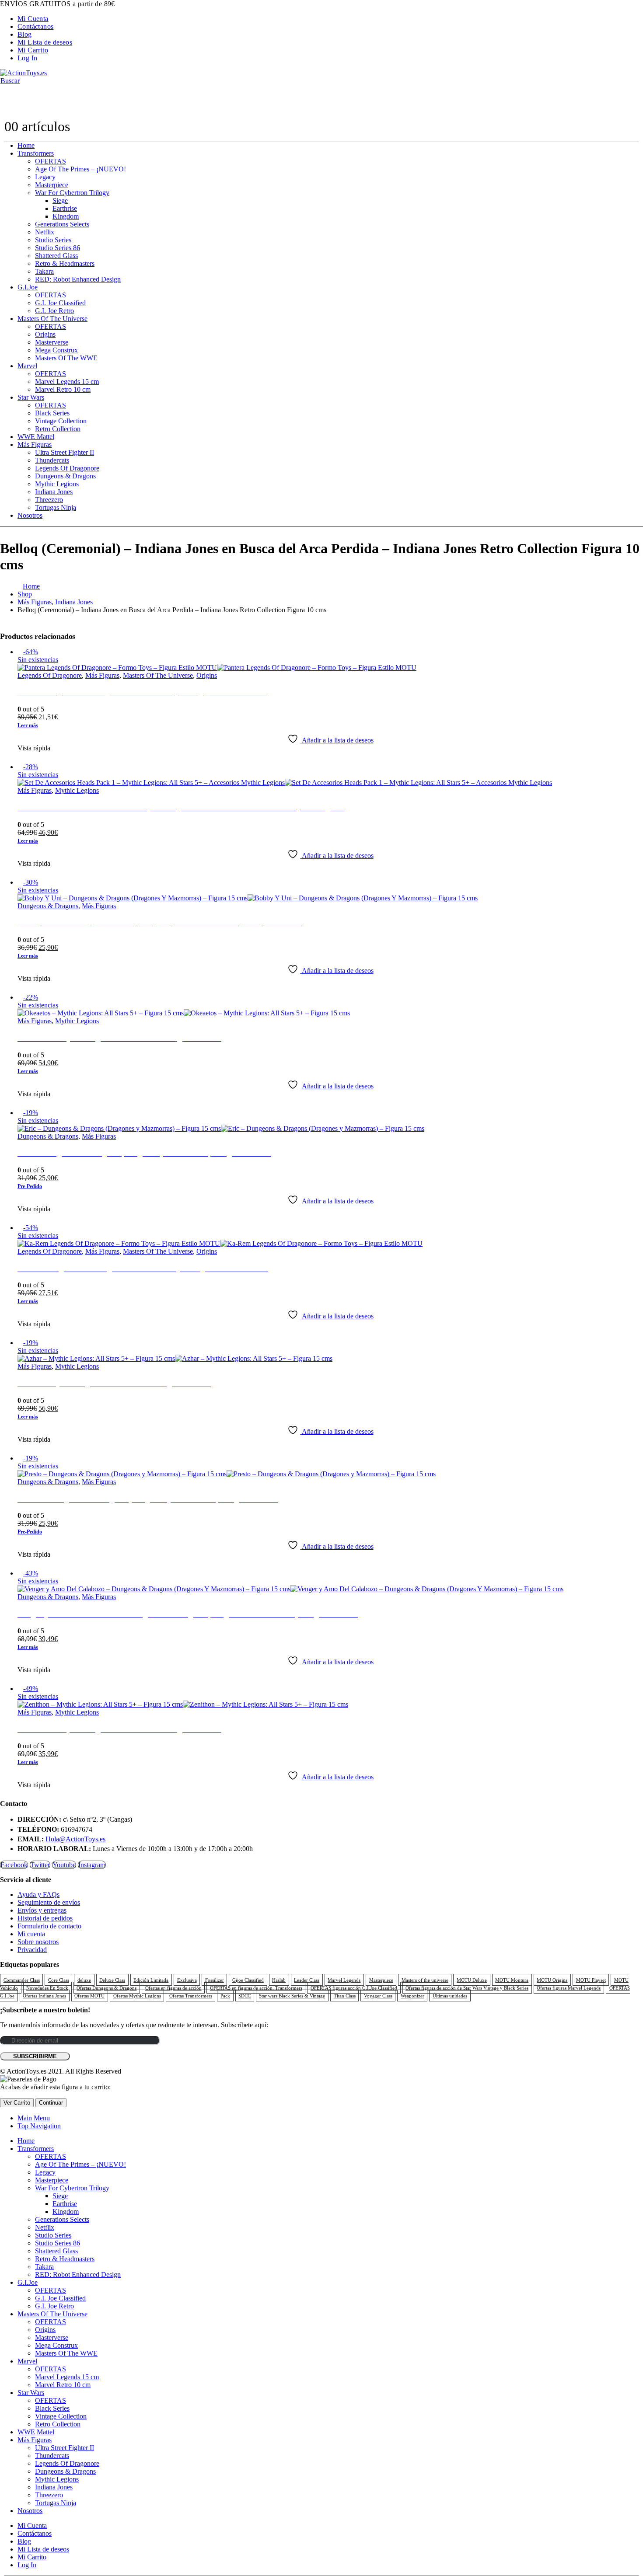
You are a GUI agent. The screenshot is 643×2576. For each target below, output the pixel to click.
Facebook (14, 1865)
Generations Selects (62, 224)
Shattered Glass (56, 256)
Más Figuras (35, 444)
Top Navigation (39, 2126)
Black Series (52, 413)
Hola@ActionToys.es (75, 1839)
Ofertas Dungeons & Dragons (107, 1988)
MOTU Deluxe (472, 1980)
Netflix (45, 232)
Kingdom (66, 216)
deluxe (84, 1980)
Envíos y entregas (42, 1910)
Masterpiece (52, 185)
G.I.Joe (28, 287)
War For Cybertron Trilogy (72, 193)
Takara (44, 271)
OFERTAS (51, 161)
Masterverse (52, 342)
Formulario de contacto (49, 1926)
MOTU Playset (591, 1980)
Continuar (51, 2103)
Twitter (40, 1865)
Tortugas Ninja (56, 507)
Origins (45, 334)
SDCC (245, 1996)
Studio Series (53, 240)
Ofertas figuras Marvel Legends (569, 1988)
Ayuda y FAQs (38, 1895)
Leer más (28, 725)
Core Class (59, 1980)
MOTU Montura (512, 1980)
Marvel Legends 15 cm (67, 382)
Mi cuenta (31, 1934)
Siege (60, 200)
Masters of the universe (425, 1980)
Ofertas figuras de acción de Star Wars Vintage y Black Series (467, 1988)
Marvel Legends (344, 1980)
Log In (27, 58)
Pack (225, 1996)
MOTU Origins (552, 1980)
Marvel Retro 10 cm (63, 389)
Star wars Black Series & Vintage (292, 1996)
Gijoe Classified (248, 1980)
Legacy (45, 177)
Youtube (64, 1865)
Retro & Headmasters (65, 263)
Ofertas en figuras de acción (173, 1988)
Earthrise (65, 208)
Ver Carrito (17, 2103)
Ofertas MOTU (89, 1996)
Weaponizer (412, 1996)
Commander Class (22, 1980)
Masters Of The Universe (52, 319)
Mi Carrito (33, 50)
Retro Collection (58, 429)
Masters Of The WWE (66, 358)
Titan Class (345, 1996)
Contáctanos (35, 26)
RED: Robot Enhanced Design (78, 279)
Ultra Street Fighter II (65, 452)
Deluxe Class (112, 1980)
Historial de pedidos (45, 1918)
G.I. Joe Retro (54, 311)
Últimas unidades (450, 1996)
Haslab (279, 1980)
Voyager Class (378, 1996)
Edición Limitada (151, 1980)
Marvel (27, 366)
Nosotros (30, 515)
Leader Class (307, 1980)
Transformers (36, 153)
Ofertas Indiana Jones (44, 1996)
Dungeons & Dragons (65, 476)
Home (26, 145)
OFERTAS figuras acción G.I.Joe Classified (354, 1988)
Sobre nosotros (38, 1942)
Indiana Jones (54, 492)
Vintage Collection (61, 421)
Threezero (49, 500)
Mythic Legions (57, 484)
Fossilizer (215, 1980)
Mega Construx (56, 350)
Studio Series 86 (58, 248)
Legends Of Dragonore (67, 468)
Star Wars (31, 397)
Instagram (92, 1865)
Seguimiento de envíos (49, 1902)
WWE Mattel (36, 437)
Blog (25, 34)
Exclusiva (187, 1980)
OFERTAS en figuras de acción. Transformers (256, 1988)
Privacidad (32, 1950)
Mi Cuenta (33, 19)
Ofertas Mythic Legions (137, 1996)
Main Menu (34, 2118)
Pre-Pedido (30, 1186)
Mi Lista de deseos (45, 42)
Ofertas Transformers (191, 1996)
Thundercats (52, 460)
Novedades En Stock (47, 1988)
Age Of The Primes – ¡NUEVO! (80, 169)
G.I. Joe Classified (60, 303)
